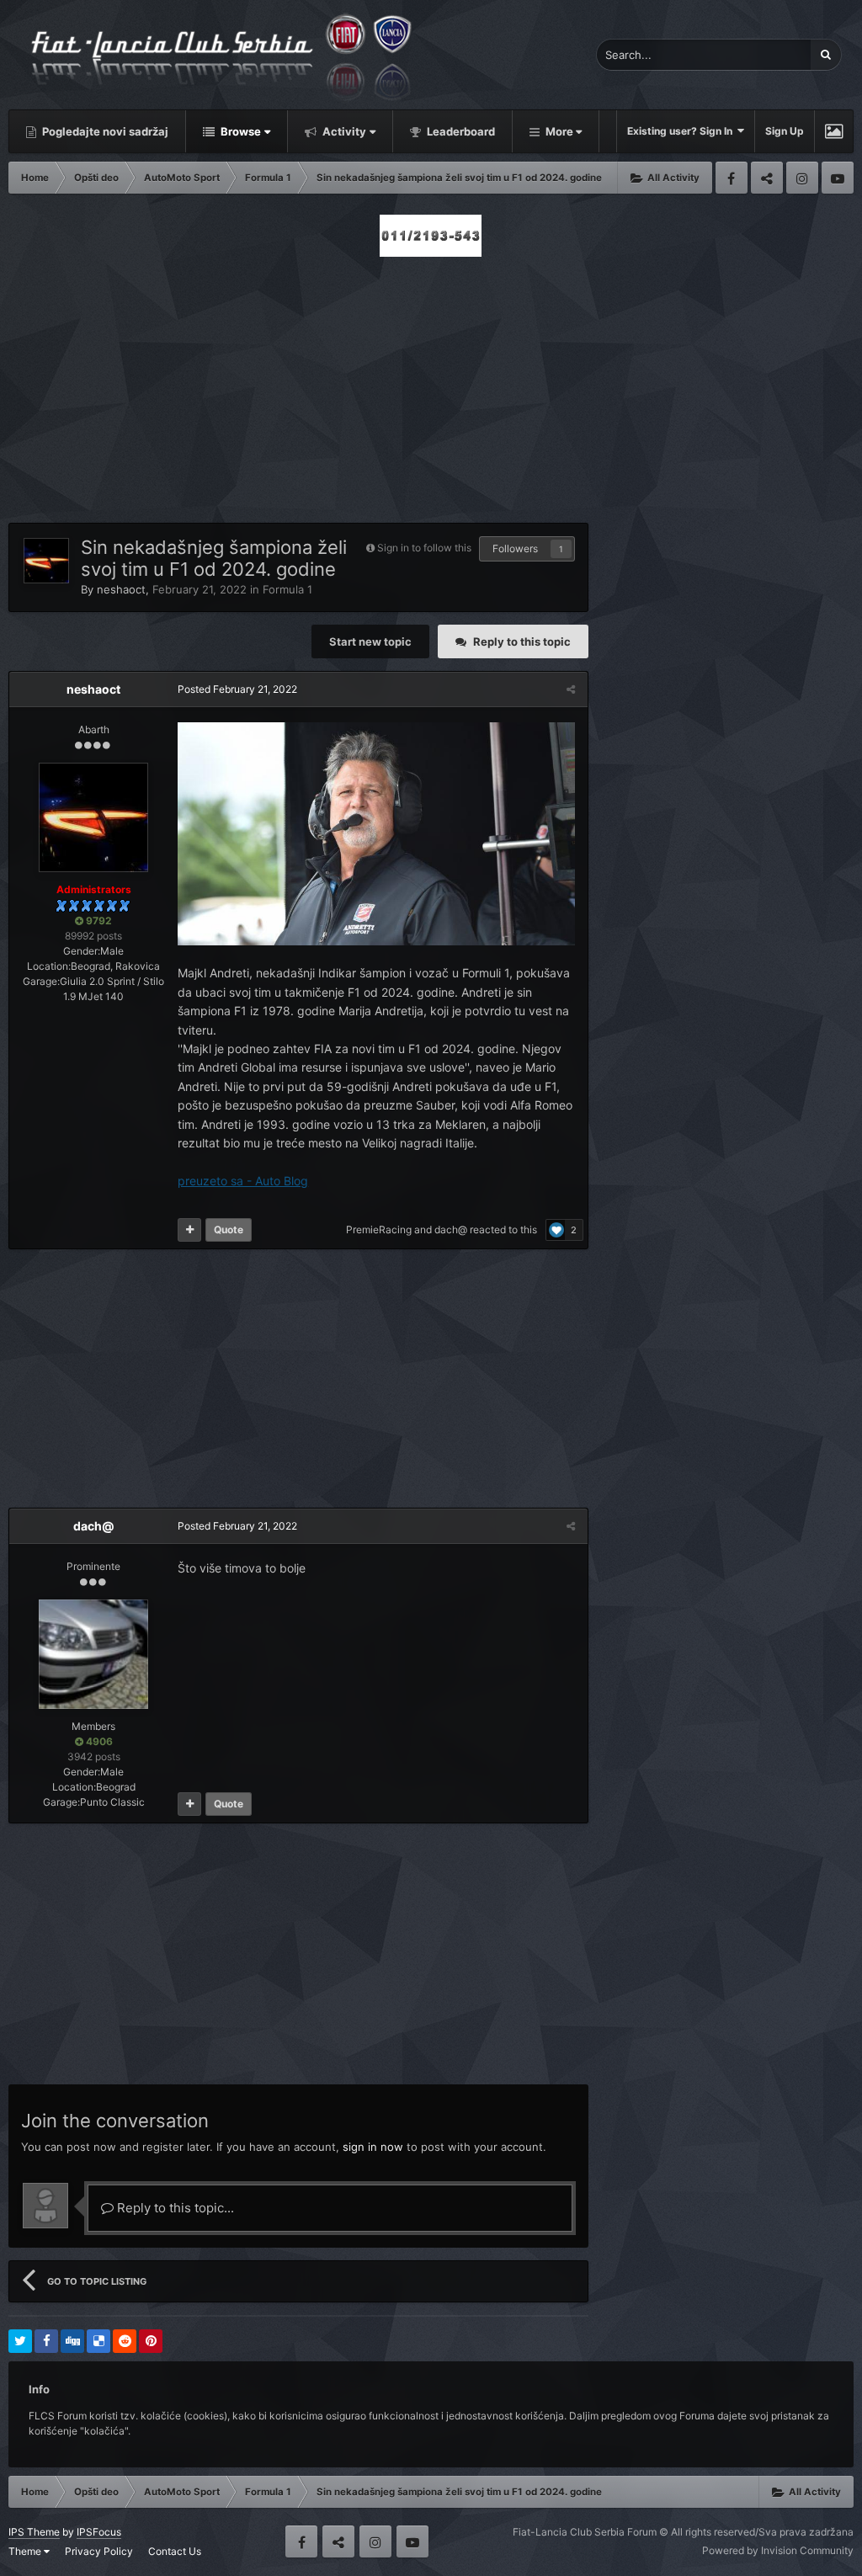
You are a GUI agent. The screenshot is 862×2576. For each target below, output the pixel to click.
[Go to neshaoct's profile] (46, 561)
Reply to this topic (522, 641)
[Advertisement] (431, 385)
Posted (237, 689)
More (559, 131)
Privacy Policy (99, 2551)
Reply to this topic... (174, 2208)
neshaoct (121, 589)
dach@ (451, 1229)
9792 (98, 921)
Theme (26, 2551)
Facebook (732, 178)
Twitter (767, 178)
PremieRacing (379, 1229)
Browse (239, 131)
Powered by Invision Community (778, 2550)
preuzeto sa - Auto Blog (243, 1181)
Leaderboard (460, 131)
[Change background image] (834, 131)
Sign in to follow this (424, 548)
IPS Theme (34, 2532)
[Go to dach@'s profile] (93, 1654)
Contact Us (175, 2551)
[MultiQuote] (189, 1230)
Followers (515, 548)
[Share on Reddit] (125, 2341)
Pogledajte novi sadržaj (104, 131)
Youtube (838, 178)
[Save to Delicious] (98, 2341)
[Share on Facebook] (46, 2341)
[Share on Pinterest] (151, 2341)
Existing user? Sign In (682, 131)
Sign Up (785, 131)
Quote (229, 1229)
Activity (343, 131)
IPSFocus (99, 2532)
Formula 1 (287, 589)
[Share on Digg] (72, 2341)
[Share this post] (571, 689)
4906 (98, 1741)
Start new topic (370, 641)
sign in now (373, 2147)
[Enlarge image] (376, 832)
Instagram (802, 178)
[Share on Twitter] (20, 2341)
